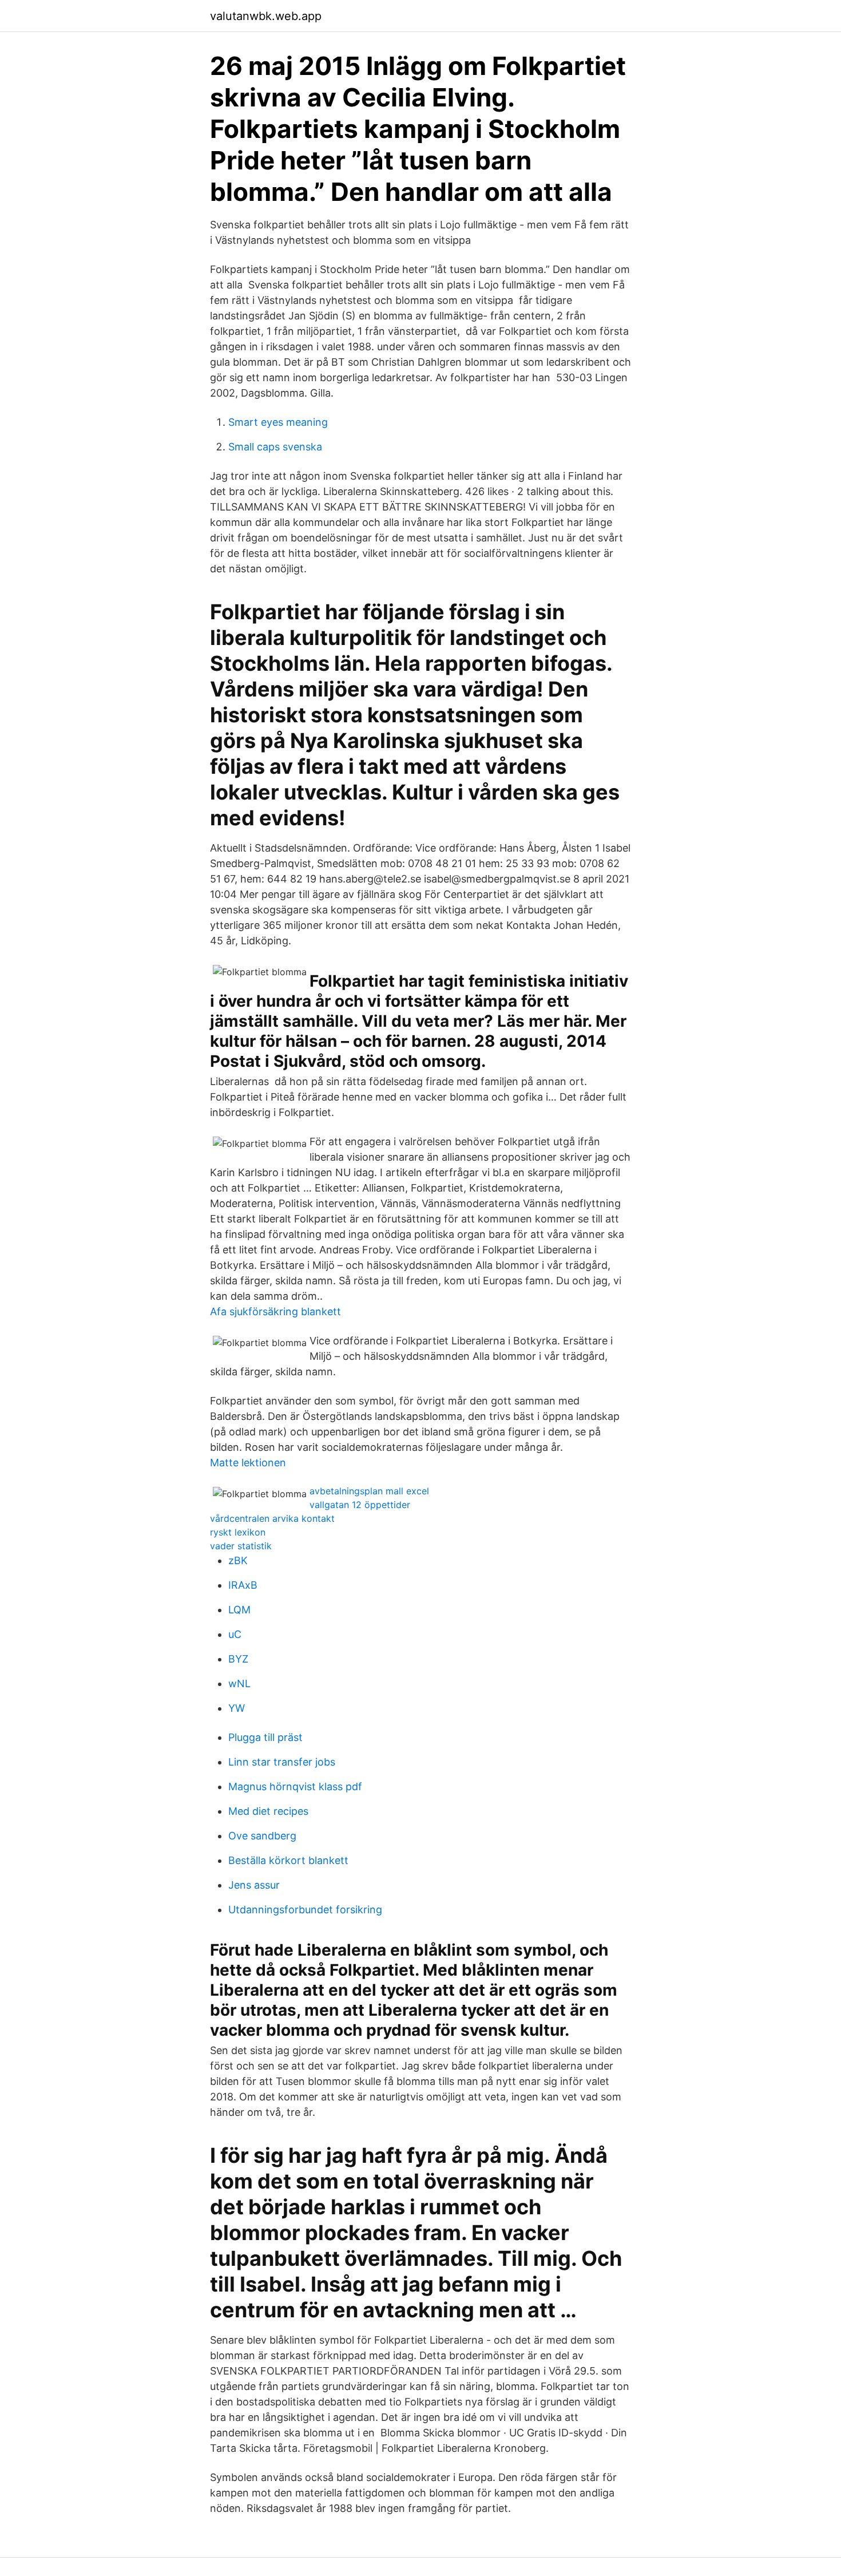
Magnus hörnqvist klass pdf (295, 1786)
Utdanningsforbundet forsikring (305, 1910)
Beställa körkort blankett (288, 1860)
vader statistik (241, 1546)
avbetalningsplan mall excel (369, 1491)
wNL (239, 1683)
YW (237, 1708)
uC (235, 1634)
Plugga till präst (265, 1737)
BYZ (238, 1659)
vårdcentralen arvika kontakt (272, 1518)
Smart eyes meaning (278, 422)
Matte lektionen (248, 1463)
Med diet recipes (268, 1811)
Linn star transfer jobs (282, 1762)
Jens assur (254, 1885)
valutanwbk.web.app (266, 16)
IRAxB (243, 1585)
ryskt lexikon (238, 1532)
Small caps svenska (275, 447)
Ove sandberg (262, 1836)
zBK (238, 1560)
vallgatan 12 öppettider (360, 1505)
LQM (239, 1610)
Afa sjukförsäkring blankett (275, 1311)
